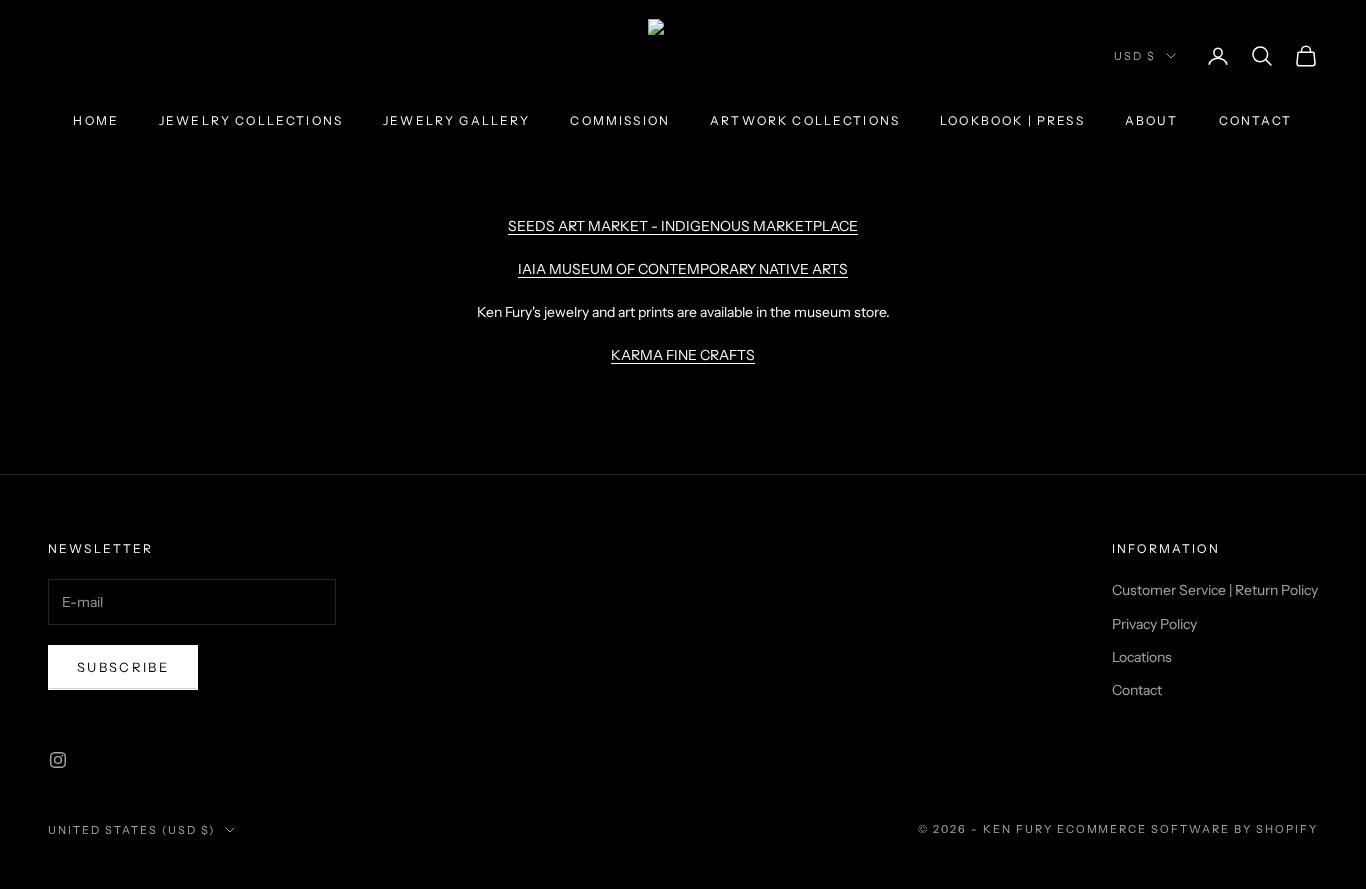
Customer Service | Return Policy (1215, 590)
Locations (1142, 657)
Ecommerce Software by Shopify (1187, 829)
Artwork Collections (805, 120)
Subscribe (123, 667)
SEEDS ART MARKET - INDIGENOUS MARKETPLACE (683, 226)
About (1152, 120)
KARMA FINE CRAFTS (683, 355)
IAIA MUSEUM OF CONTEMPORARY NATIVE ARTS (683, 269)
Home (96, 120)
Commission (620, 120)
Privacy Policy (1154, 624)
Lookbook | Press (1012, 120)
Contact (1256, 120)
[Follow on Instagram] (58, 760)
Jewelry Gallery (456, 120)
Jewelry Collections (251, 120)
